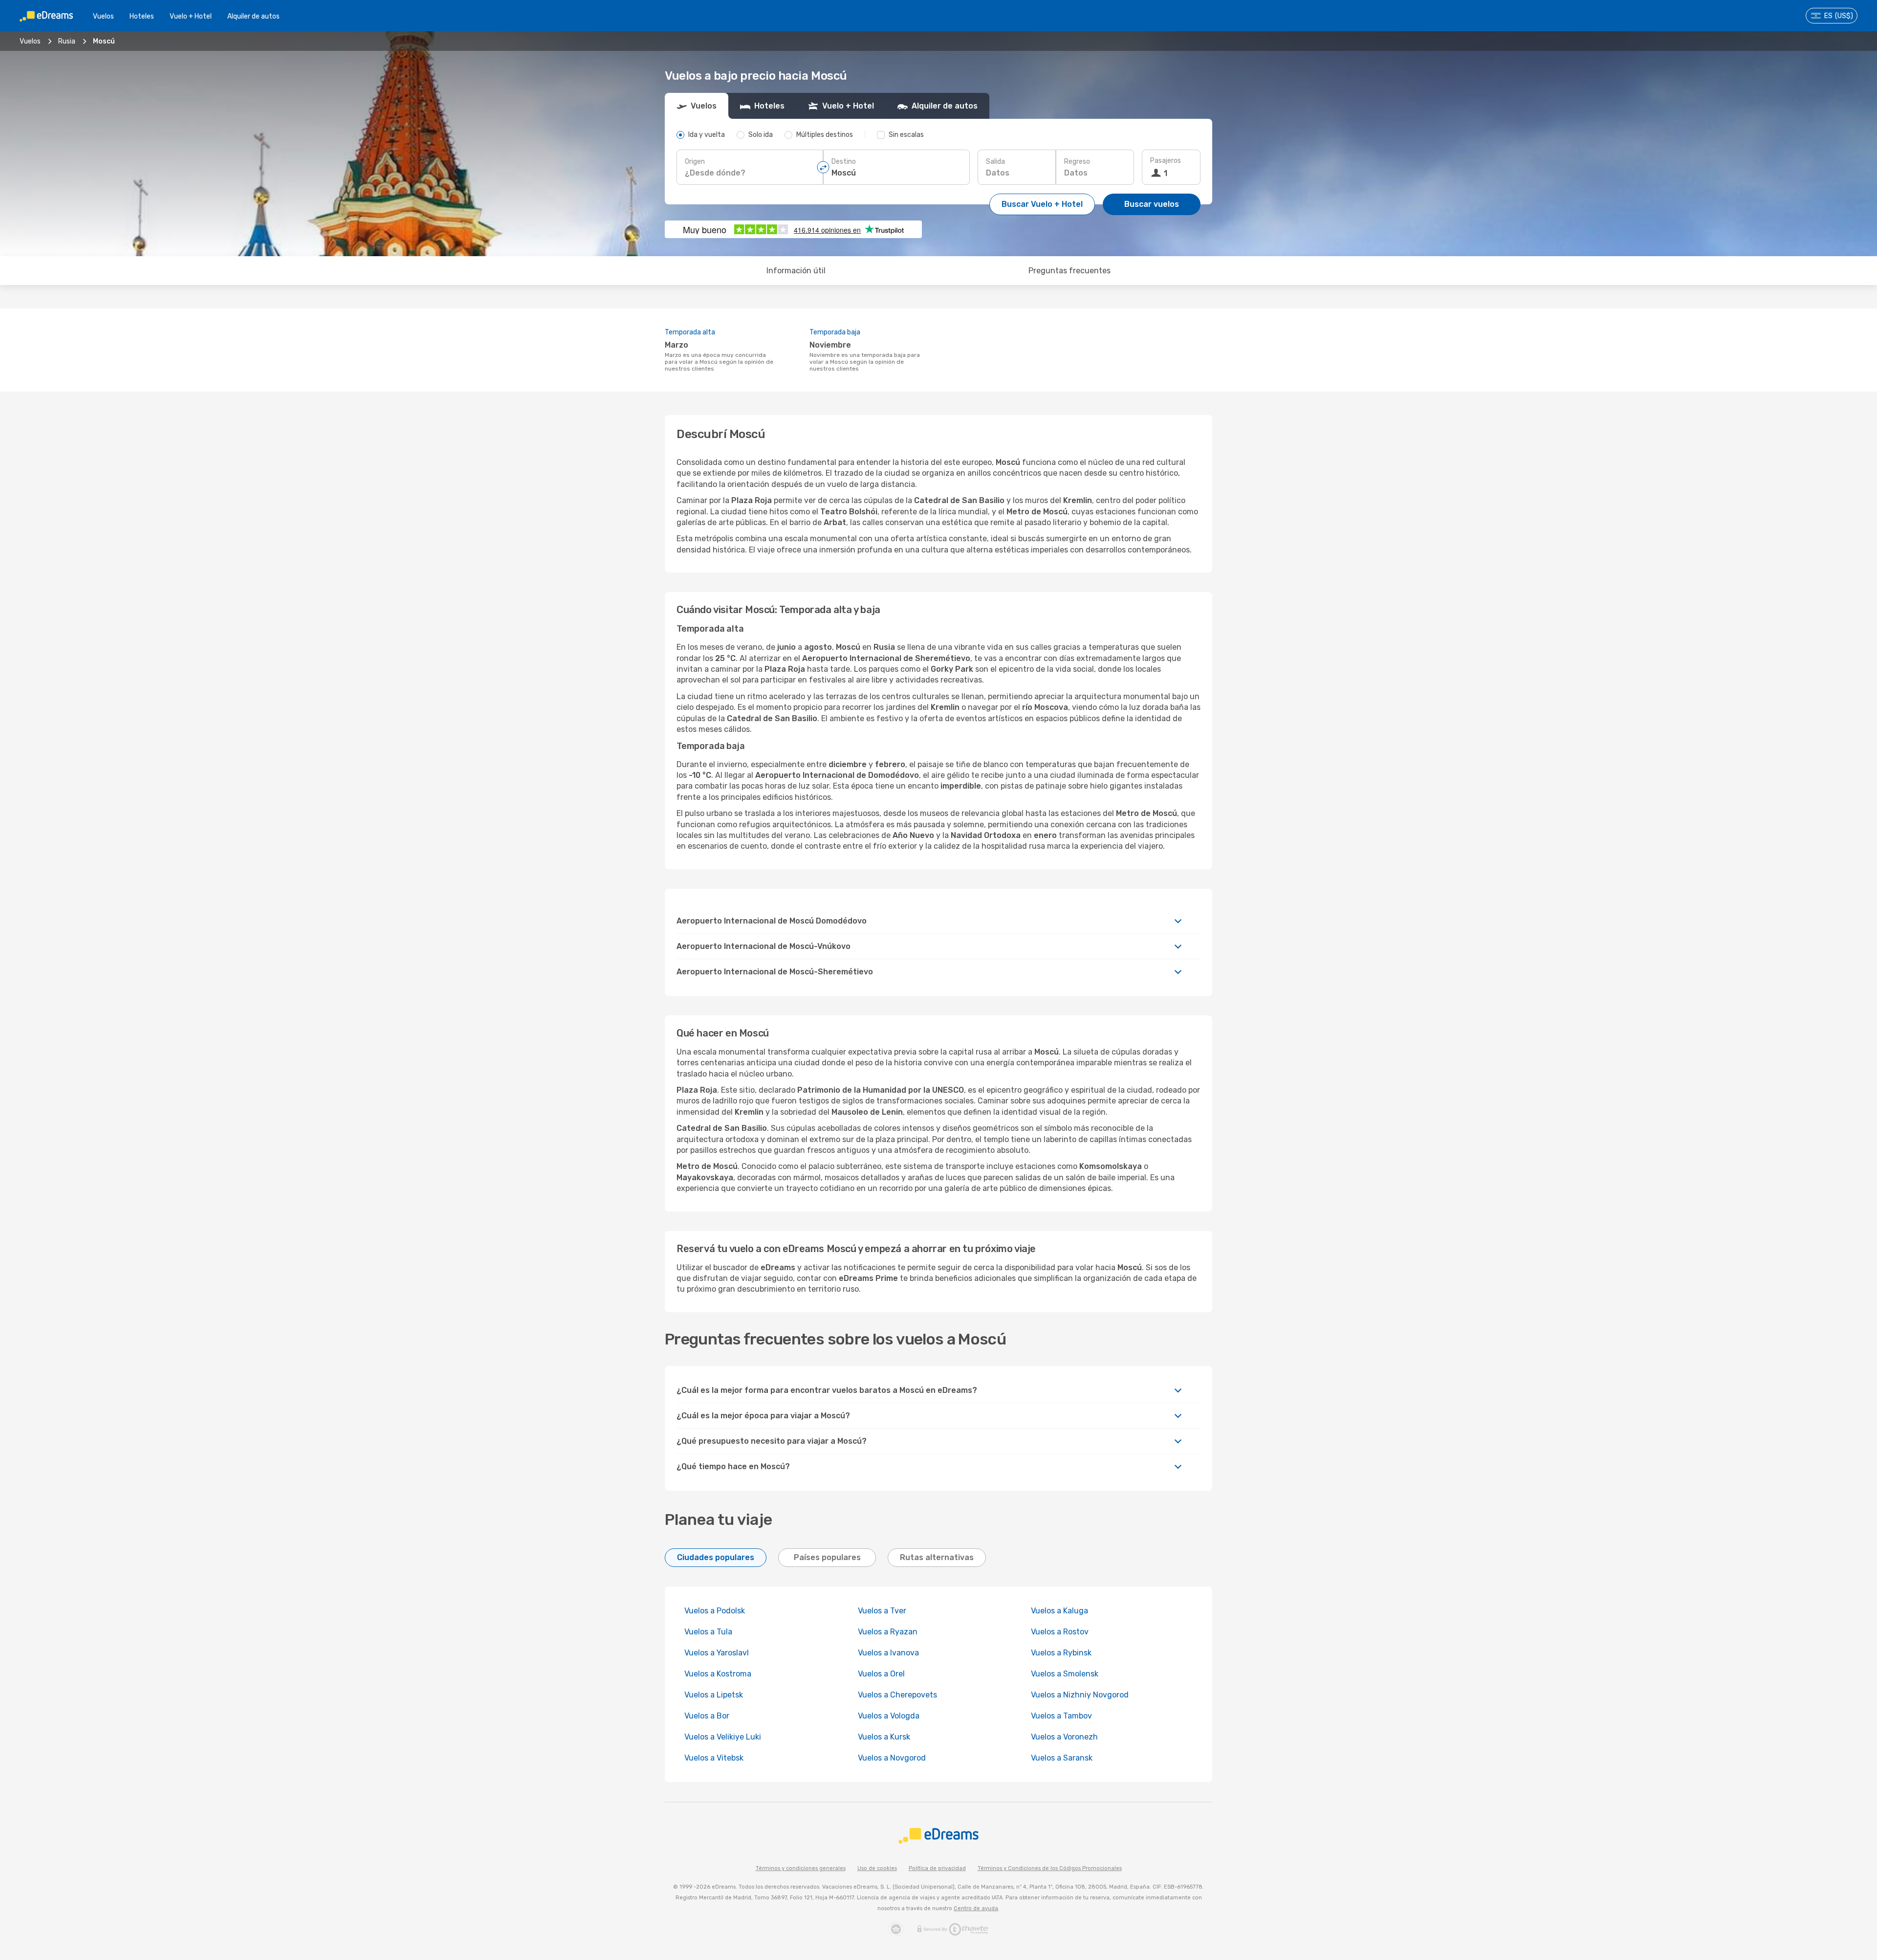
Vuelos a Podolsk (715, 1611)
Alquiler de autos (253, 16)
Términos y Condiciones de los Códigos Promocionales (1050, 1868)
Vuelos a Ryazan (888, 1632)
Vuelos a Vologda (889, 1716)
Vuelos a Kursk (884, 1737)
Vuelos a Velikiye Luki (723, 1737)
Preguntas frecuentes (1069, 271)
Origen (695, 162)
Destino (844, 162)
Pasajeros (1166, 161)
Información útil (796, 271)
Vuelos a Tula (708, 1632)
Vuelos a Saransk (1062, 1758)
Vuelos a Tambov (1061, 1716)
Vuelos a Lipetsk (714, 1695)
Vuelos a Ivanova (888, 1653)
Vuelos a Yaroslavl (717, 1653)
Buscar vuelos (1152, 204)
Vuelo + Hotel (191, 16)
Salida (995, 162)
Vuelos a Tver (882, 1611)
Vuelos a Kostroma (718, 1674)
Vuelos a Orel (881, 1674)
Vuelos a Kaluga (1059, 1611)
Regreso (1077, 162)
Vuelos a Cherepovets (897, 1695)
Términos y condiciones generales (801, 1868)
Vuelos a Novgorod (892, 1758)
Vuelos (103, 16)
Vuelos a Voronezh (1064, 1737)
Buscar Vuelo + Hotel (1042, 204)
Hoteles (142, 16)
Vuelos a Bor (707, 1716)
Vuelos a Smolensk (1065, 1674)
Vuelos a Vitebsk (714, 1758)
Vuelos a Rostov (1060, 1632)
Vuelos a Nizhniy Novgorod (1080, 1695)
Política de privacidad (937, 1868)
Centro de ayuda (976, 1908)
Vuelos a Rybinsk (1061, 1653)
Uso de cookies (877, 1868)
